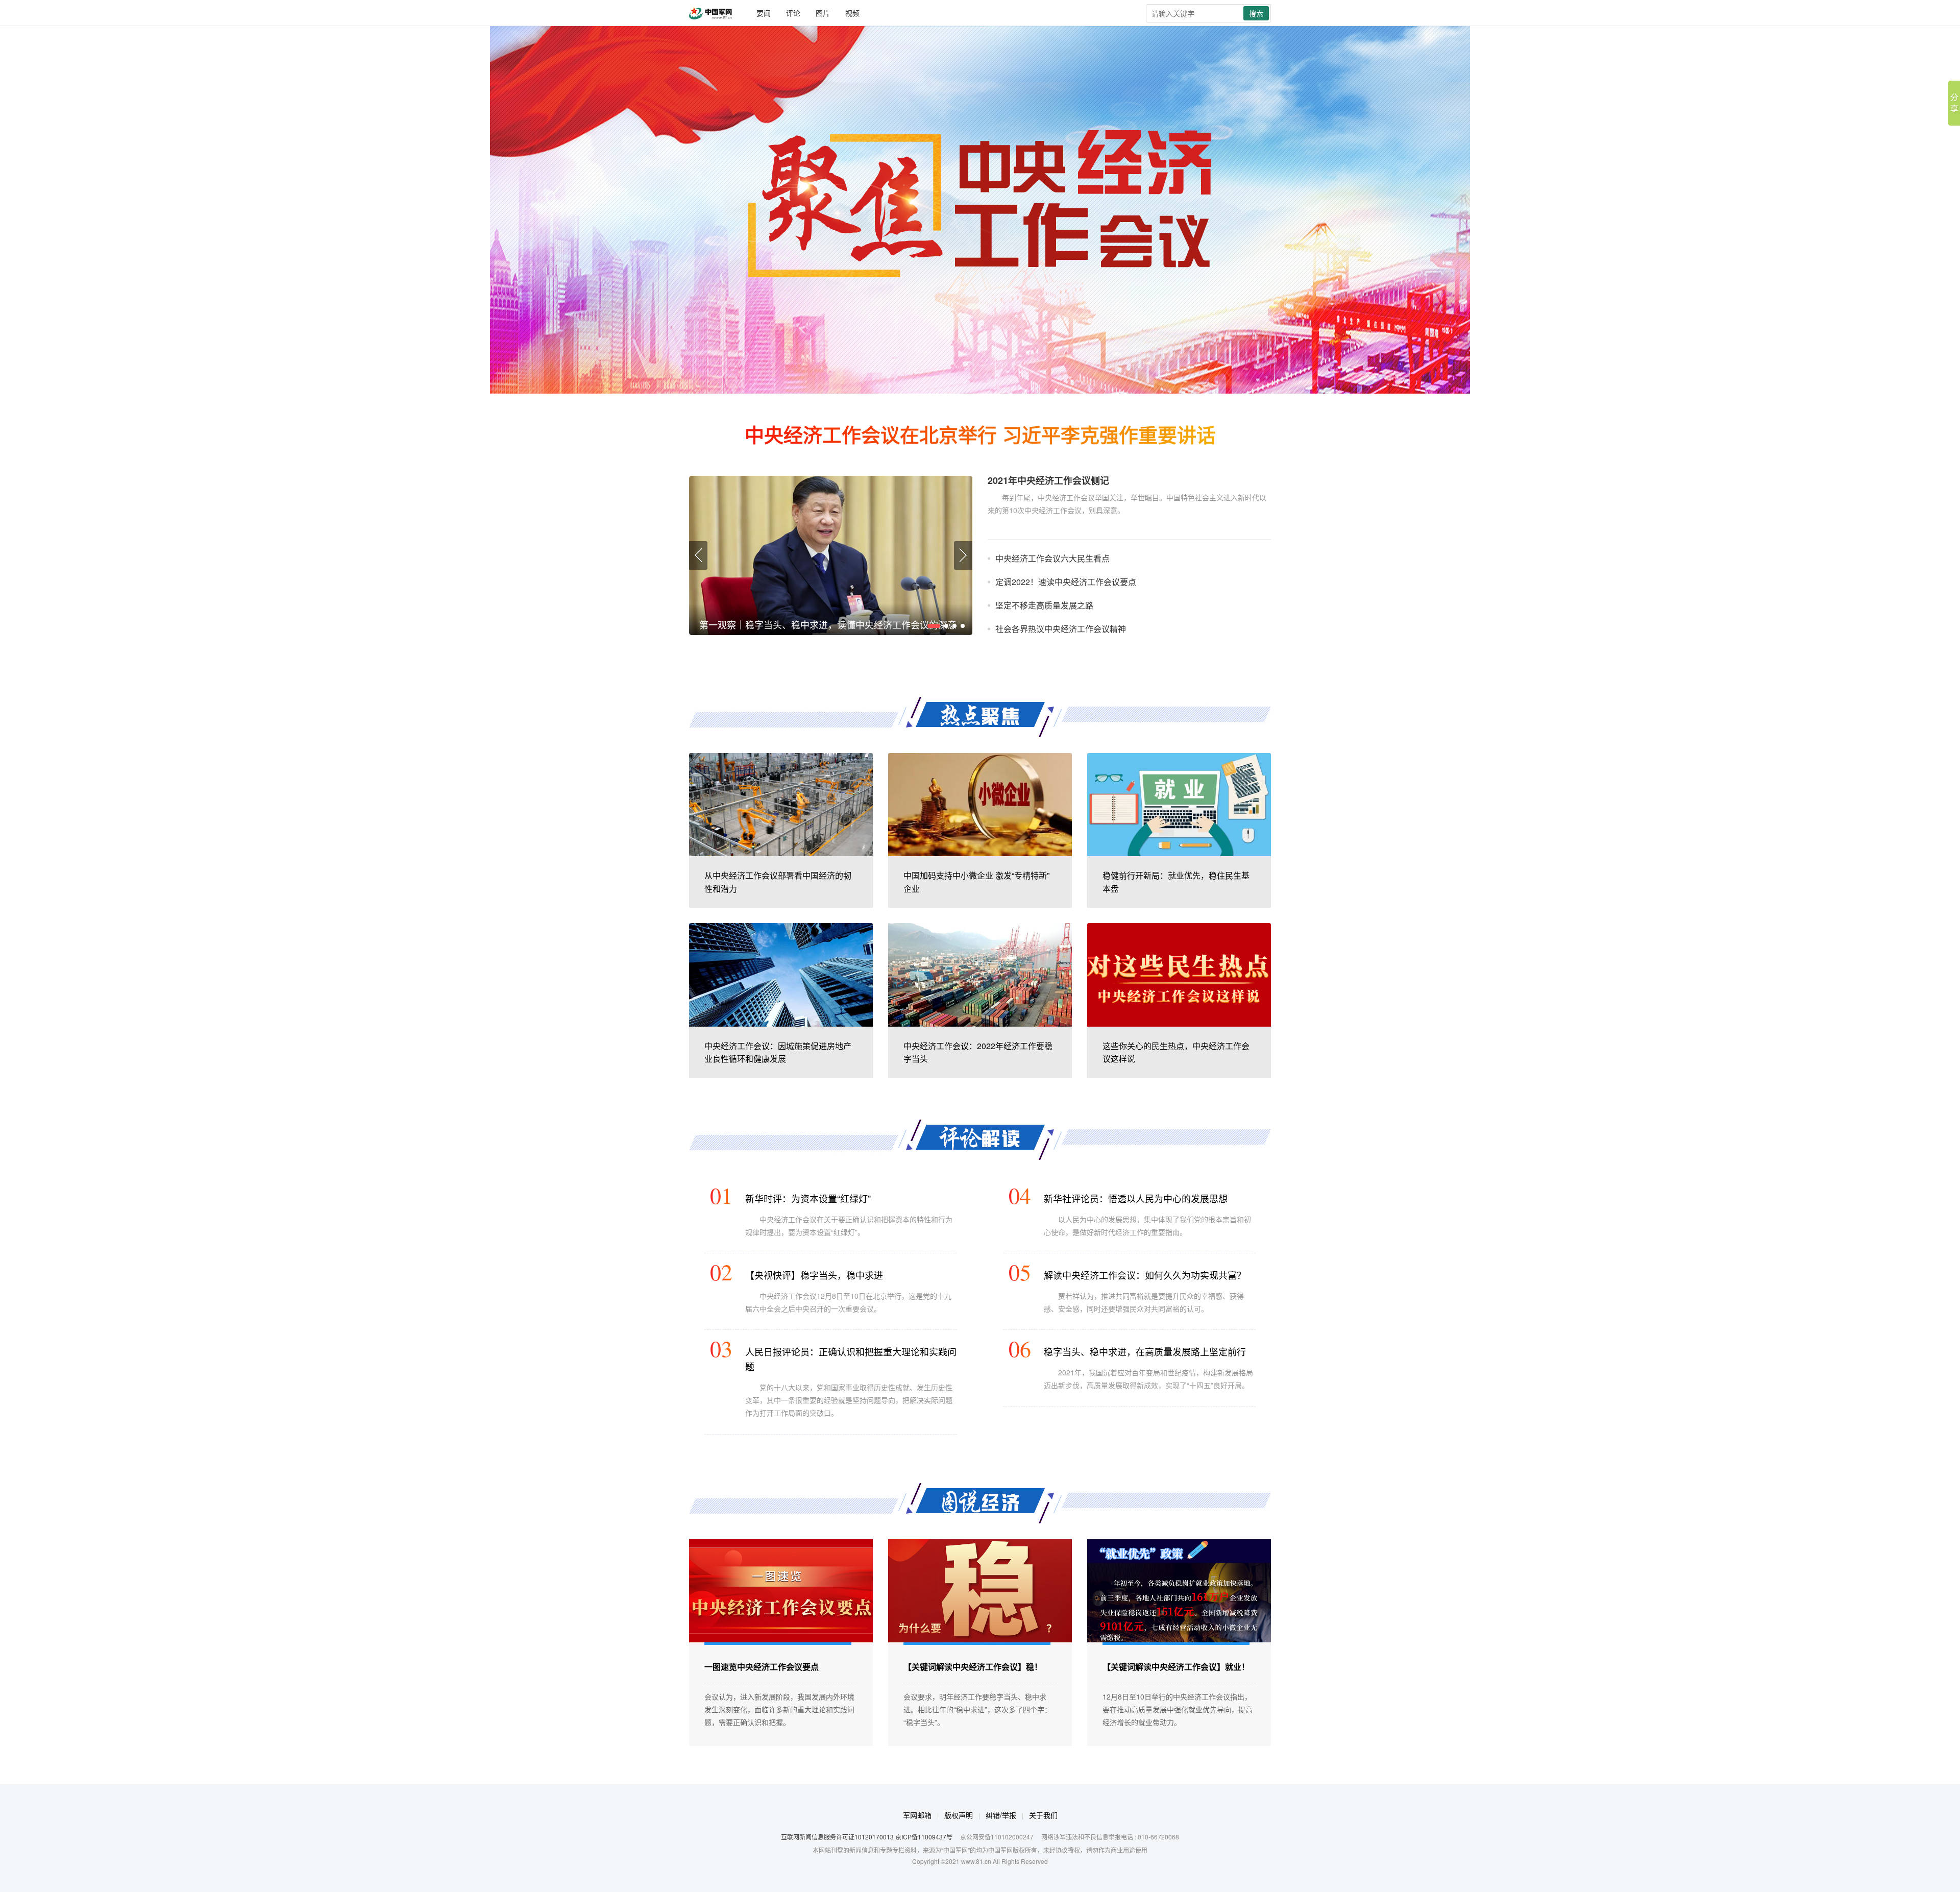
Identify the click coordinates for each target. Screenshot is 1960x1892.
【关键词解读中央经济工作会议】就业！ (1176, 1667)
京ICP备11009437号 (924, 1837)
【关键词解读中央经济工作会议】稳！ (973, 1667)
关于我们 (1043, 1815)
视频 (852, 13)
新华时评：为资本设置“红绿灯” (808, 1198)
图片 (823, 13)
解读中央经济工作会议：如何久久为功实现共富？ (1145, 1275)
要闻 (764, 13)
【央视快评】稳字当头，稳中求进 (814, 1275)
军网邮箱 (917, 1815)
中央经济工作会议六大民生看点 (1052, 558)
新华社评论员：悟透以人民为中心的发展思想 (1136, 1198)
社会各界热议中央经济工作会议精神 (1061, 629)
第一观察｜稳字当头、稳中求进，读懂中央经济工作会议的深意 (828, 624)
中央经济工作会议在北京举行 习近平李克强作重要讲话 (980, 434)
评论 (793, 13)
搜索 (1256, 13)
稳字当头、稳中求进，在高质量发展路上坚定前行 (1145, 1351)
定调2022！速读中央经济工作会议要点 (1066, 582)
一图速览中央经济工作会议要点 (762, 1667)
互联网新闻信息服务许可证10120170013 (837, 1837)
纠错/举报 (1001, 1815)
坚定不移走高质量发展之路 (1044, 605)
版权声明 (959, 1815)
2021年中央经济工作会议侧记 (1048, 481)
